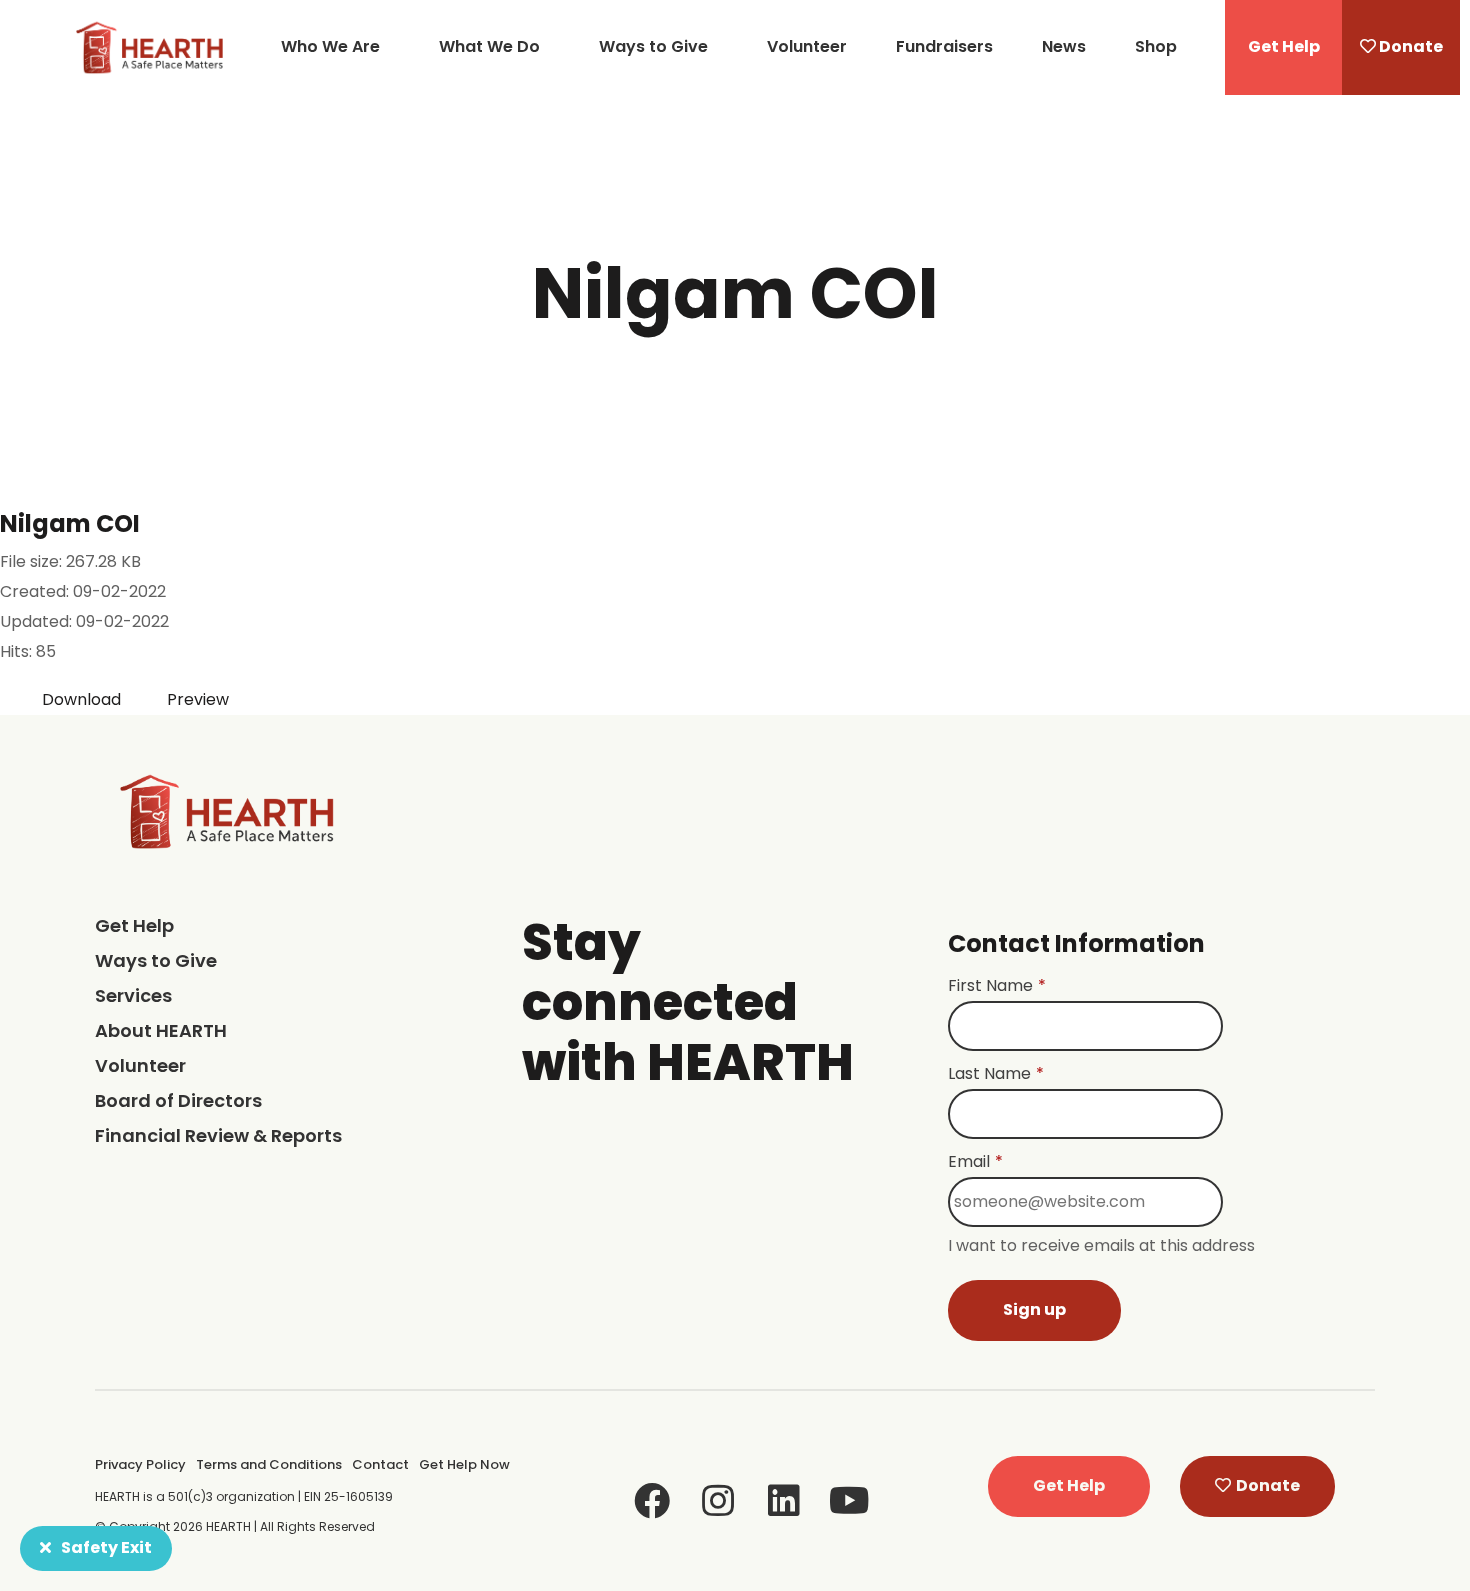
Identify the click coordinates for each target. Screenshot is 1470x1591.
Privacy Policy (140, 1465)
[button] (1284, 47)
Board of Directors (178, 1100)
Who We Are (330, 47)
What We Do (489, 47)
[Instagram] (718, 1501)
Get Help (134, 925)
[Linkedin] (784, 1501)
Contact (380, 1465)
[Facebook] (652, 1501)
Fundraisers (944, 47)
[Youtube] (850, 1501)
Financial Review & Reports (218, 1135)
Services (133, 995)
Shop (1156, 47)
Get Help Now (464, 1465)
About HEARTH (161, 1030)
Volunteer (807, 47)
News (1064, 47)
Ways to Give (653, 47)
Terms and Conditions (269, 1465)
